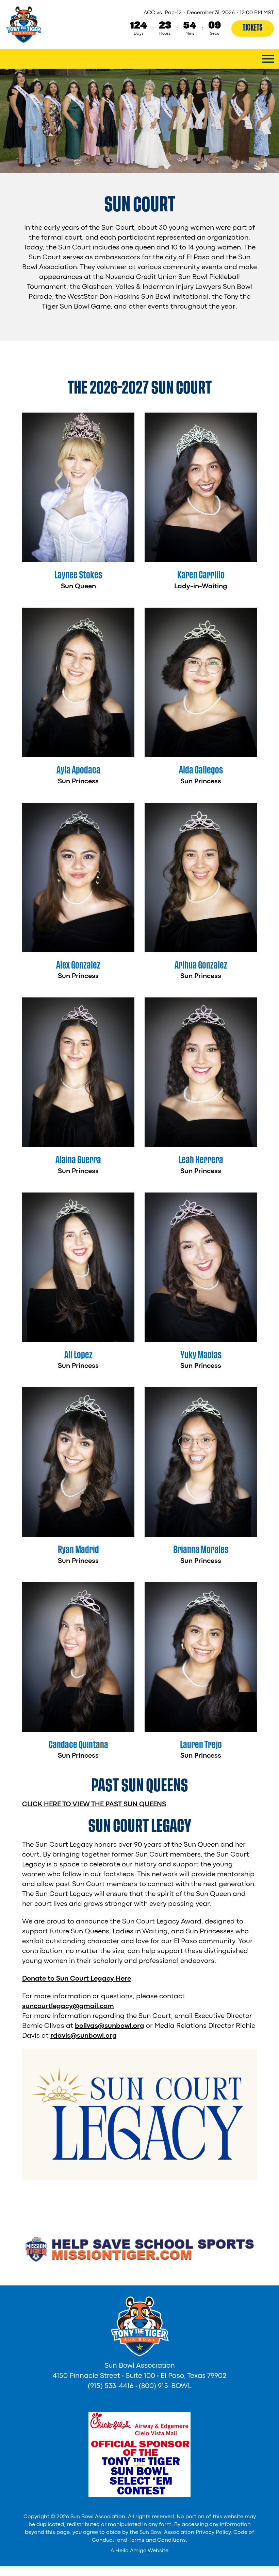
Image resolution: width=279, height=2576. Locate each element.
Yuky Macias (201, 1355)
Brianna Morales (201, 1550)
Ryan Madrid (78, 1550)
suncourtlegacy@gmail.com (68, 2006)
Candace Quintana (78, 1745)
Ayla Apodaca (78, 770)
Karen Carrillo (201, 575)
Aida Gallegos (201, 770)
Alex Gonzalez (78, 965)
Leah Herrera (201, 1160)
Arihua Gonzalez (201, 965)
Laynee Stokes (78, 575)
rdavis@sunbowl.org (84, 2036)
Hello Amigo (131, 2551)
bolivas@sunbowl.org (110, 2026)
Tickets (253, 28)
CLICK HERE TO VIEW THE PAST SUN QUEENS (94, 1804)
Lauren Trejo (201, 1745)
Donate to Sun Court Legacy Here (77, 1979)
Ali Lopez (78, 1355)
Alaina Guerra (78, 1160)
